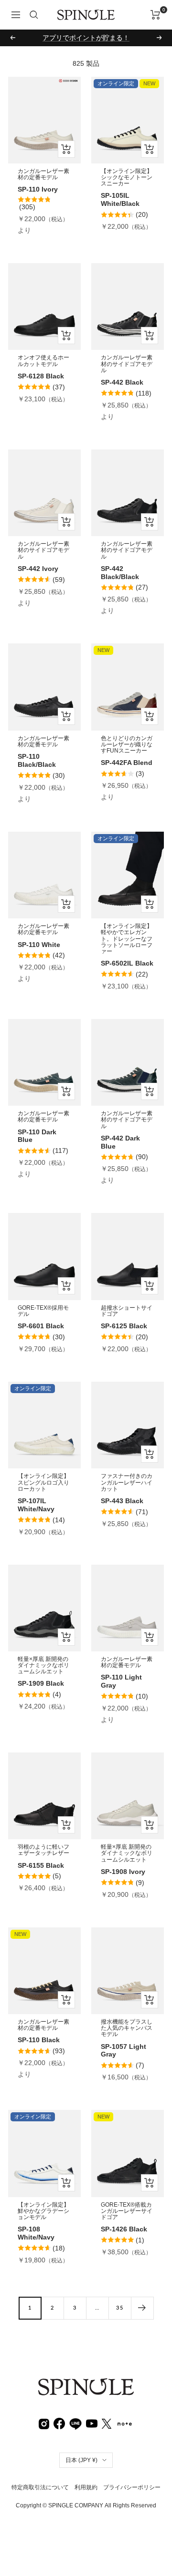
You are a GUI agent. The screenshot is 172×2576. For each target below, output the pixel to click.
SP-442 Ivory (38, 569)
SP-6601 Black (41, 1326)
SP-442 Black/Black (120, 573)
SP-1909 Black (41, 1683)
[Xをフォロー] (107, 2423)
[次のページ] (142, 2308)
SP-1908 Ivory (123, 1872)
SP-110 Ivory (38, 189)
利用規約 (86, 2487)
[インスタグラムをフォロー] (44, 2423)
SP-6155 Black (41, 1865)
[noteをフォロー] (125, 2423)
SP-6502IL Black (127, 963)
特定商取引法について (40, 2487)
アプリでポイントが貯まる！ (86, 38)
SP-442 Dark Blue (120, 1142)
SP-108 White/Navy (36, 2233)
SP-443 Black (122, 1501)
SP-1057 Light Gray (124, 2051)
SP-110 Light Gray (121, 1681)
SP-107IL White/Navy (36, 1505)
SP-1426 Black (124, 2229)
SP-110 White (39, 945)
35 (120, 2307)
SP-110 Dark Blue (37, 1136)
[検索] (34, 15)
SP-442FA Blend (127, 763)
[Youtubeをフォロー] (92, 2423)
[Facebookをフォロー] (59, 2423)
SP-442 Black (122, 382)
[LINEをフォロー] (75, 2423)
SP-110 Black (39, 2040)
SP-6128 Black (41, 376)
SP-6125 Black (124, 1326)
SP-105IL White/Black (120, 199)
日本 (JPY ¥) (81, 2460)
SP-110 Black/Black (37, 760)
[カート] (156, 15)
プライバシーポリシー (132, 2487)
